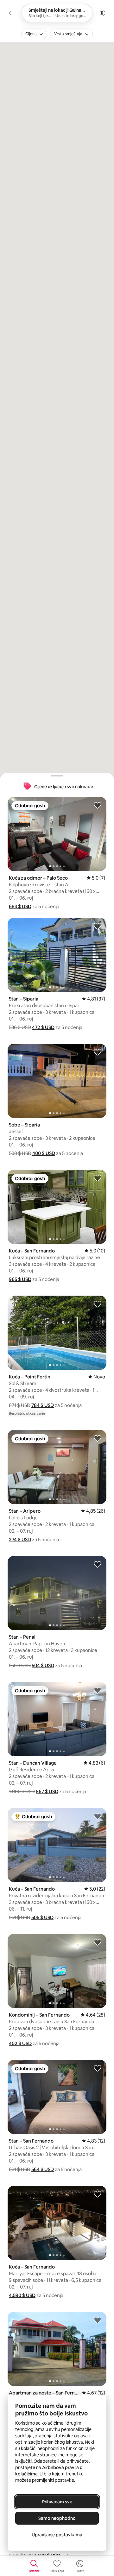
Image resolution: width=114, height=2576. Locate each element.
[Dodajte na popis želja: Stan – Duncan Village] (98, 1690)
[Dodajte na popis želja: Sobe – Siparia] (98, 1052)
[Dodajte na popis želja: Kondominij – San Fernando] (98, 1942)
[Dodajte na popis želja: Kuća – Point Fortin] (98, 1304)
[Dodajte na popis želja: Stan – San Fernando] (98, 2068)
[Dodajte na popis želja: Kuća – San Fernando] (98, 1178)
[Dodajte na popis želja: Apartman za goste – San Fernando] (98, 2320)
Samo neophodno (57, 2518)
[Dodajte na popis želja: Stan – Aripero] (98, 1438)
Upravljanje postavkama (57, 2535)
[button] (20, 906)
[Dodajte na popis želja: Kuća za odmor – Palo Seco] (98, 805)
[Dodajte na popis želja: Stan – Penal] (98, 1564)
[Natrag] (11, 13)
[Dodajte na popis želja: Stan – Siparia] (98, 926)
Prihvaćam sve (57, 2502)
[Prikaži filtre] (103, 13)
